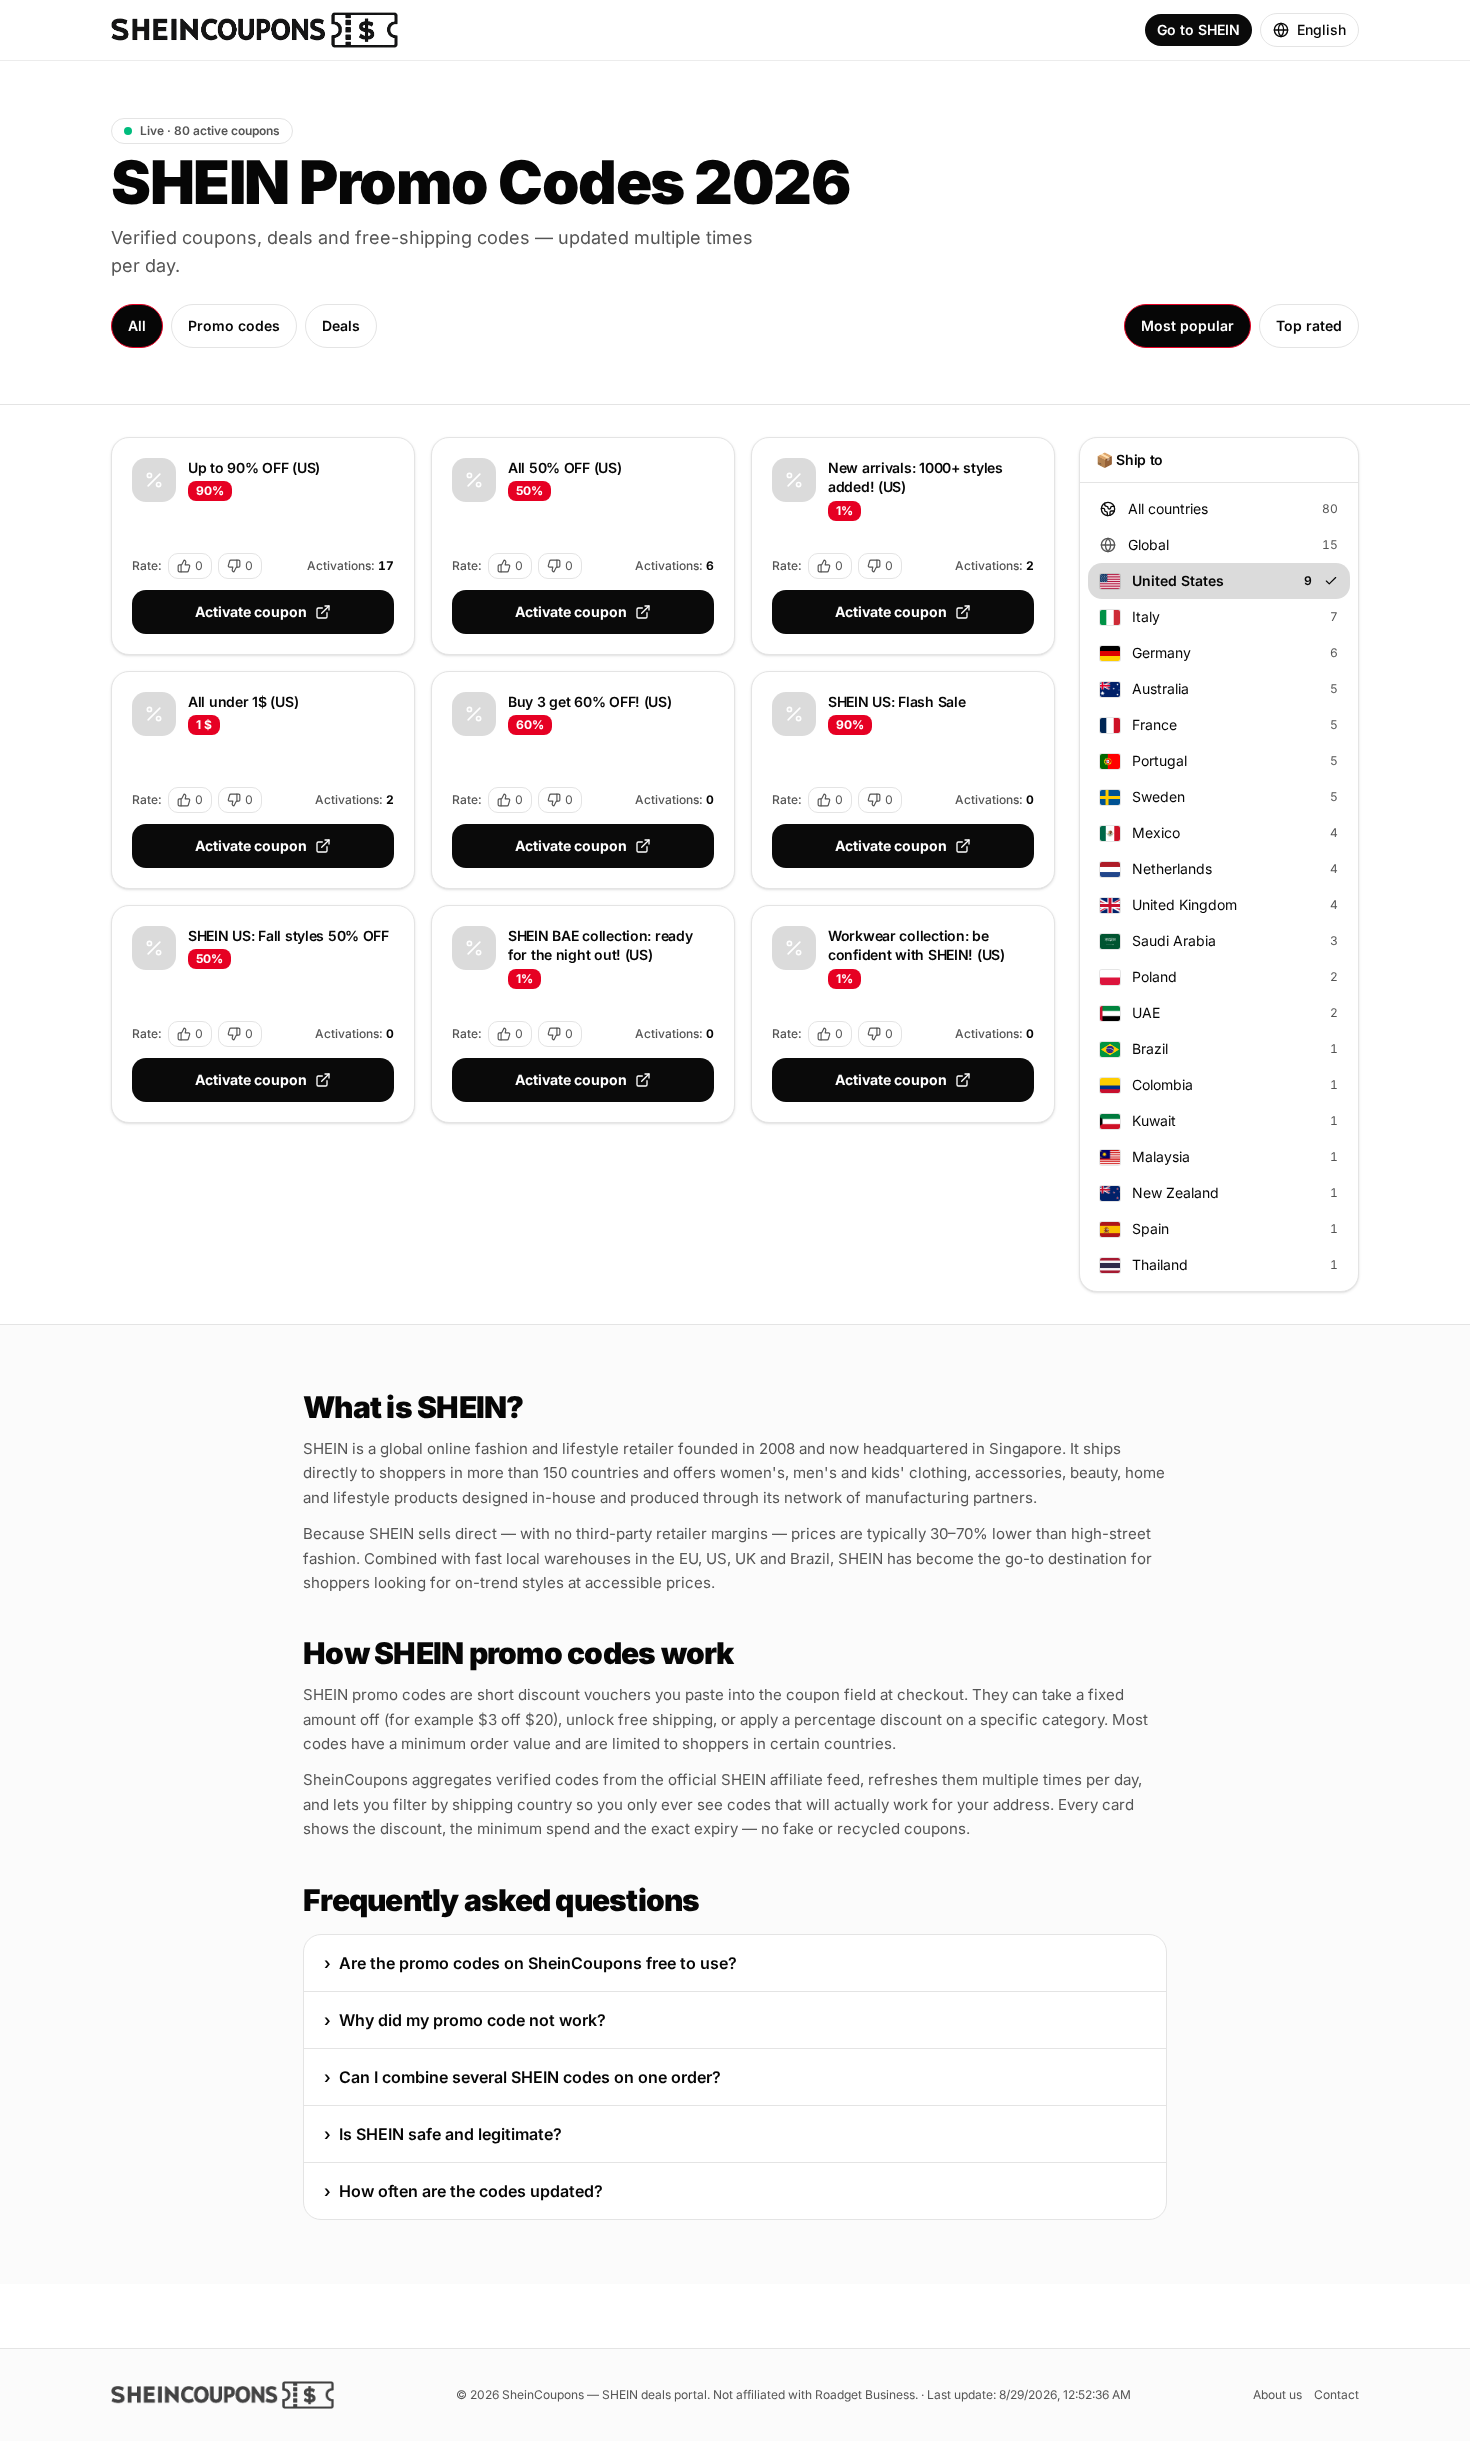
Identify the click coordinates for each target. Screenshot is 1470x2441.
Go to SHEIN (1198, 29)
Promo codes (234, 325)
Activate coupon (251, 611)
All (137, 325)
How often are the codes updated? (463, 2191)
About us (1277, 2394)
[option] (1219, 509)
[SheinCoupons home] (254, 30)
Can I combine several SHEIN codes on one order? (522, 2077)
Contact (1336, 2394)
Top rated (1309, 325)
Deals (341, 325)
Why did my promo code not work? (465, 2020)
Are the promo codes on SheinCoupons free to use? (530, 1963)
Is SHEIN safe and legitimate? (443, 2134)
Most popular (1187, 325)
